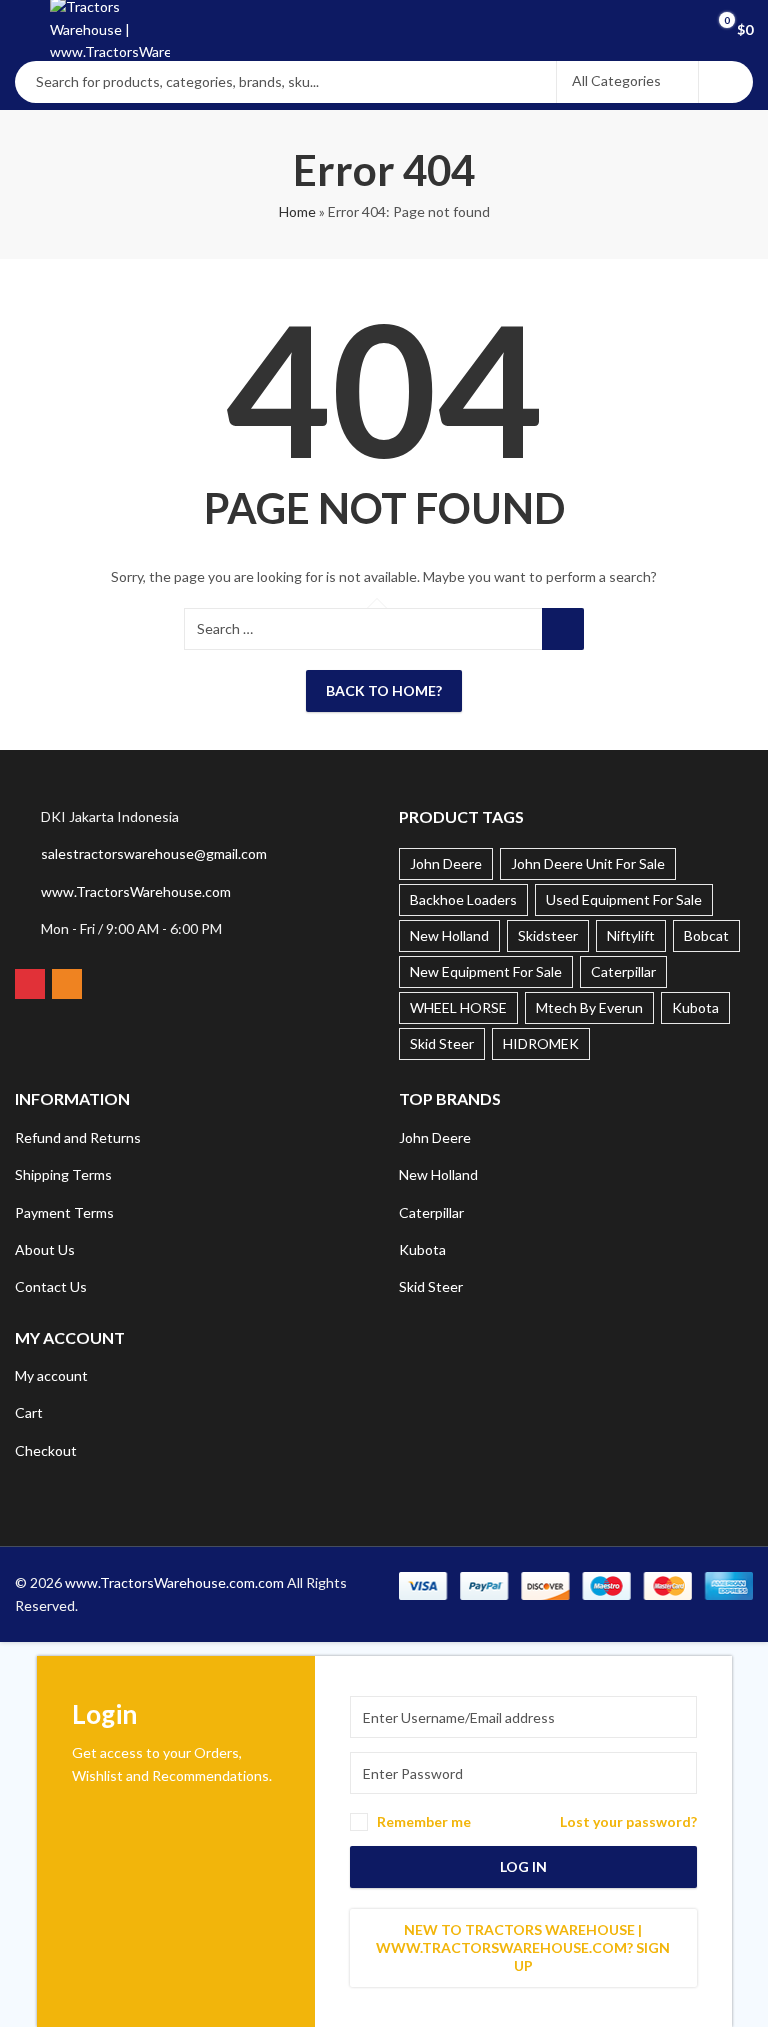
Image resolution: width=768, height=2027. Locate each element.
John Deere (446, 863)
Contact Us (51, 1286)
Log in (523, 1866)
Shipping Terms (63, 1174)
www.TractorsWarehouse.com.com (174, 1582)
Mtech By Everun (589, 1007)
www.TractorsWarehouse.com (136, 891)
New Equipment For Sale (486, 971)
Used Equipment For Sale (624, 899)
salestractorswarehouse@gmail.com (154, 853)
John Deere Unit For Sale (588, 863)
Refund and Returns (78, 1137)
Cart (29, 1412)
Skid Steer (442, 1043)
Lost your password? (628, 1821)
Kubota (695, 1007)
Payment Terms (64, 1212)
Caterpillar (623, 971)
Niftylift (631, 935)
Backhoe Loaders (463, 899)
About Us (45, 1249)
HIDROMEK (541, 1043)
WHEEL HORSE (458, 1007)
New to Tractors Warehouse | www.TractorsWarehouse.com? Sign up (523, 1947)
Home (297, 211)
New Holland (449, 935)
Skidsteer (548, 935)
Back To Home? (384, 690)
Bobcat (706, 935)
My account (51, 1375)
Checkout (46, 1450)
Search (726, 82)
